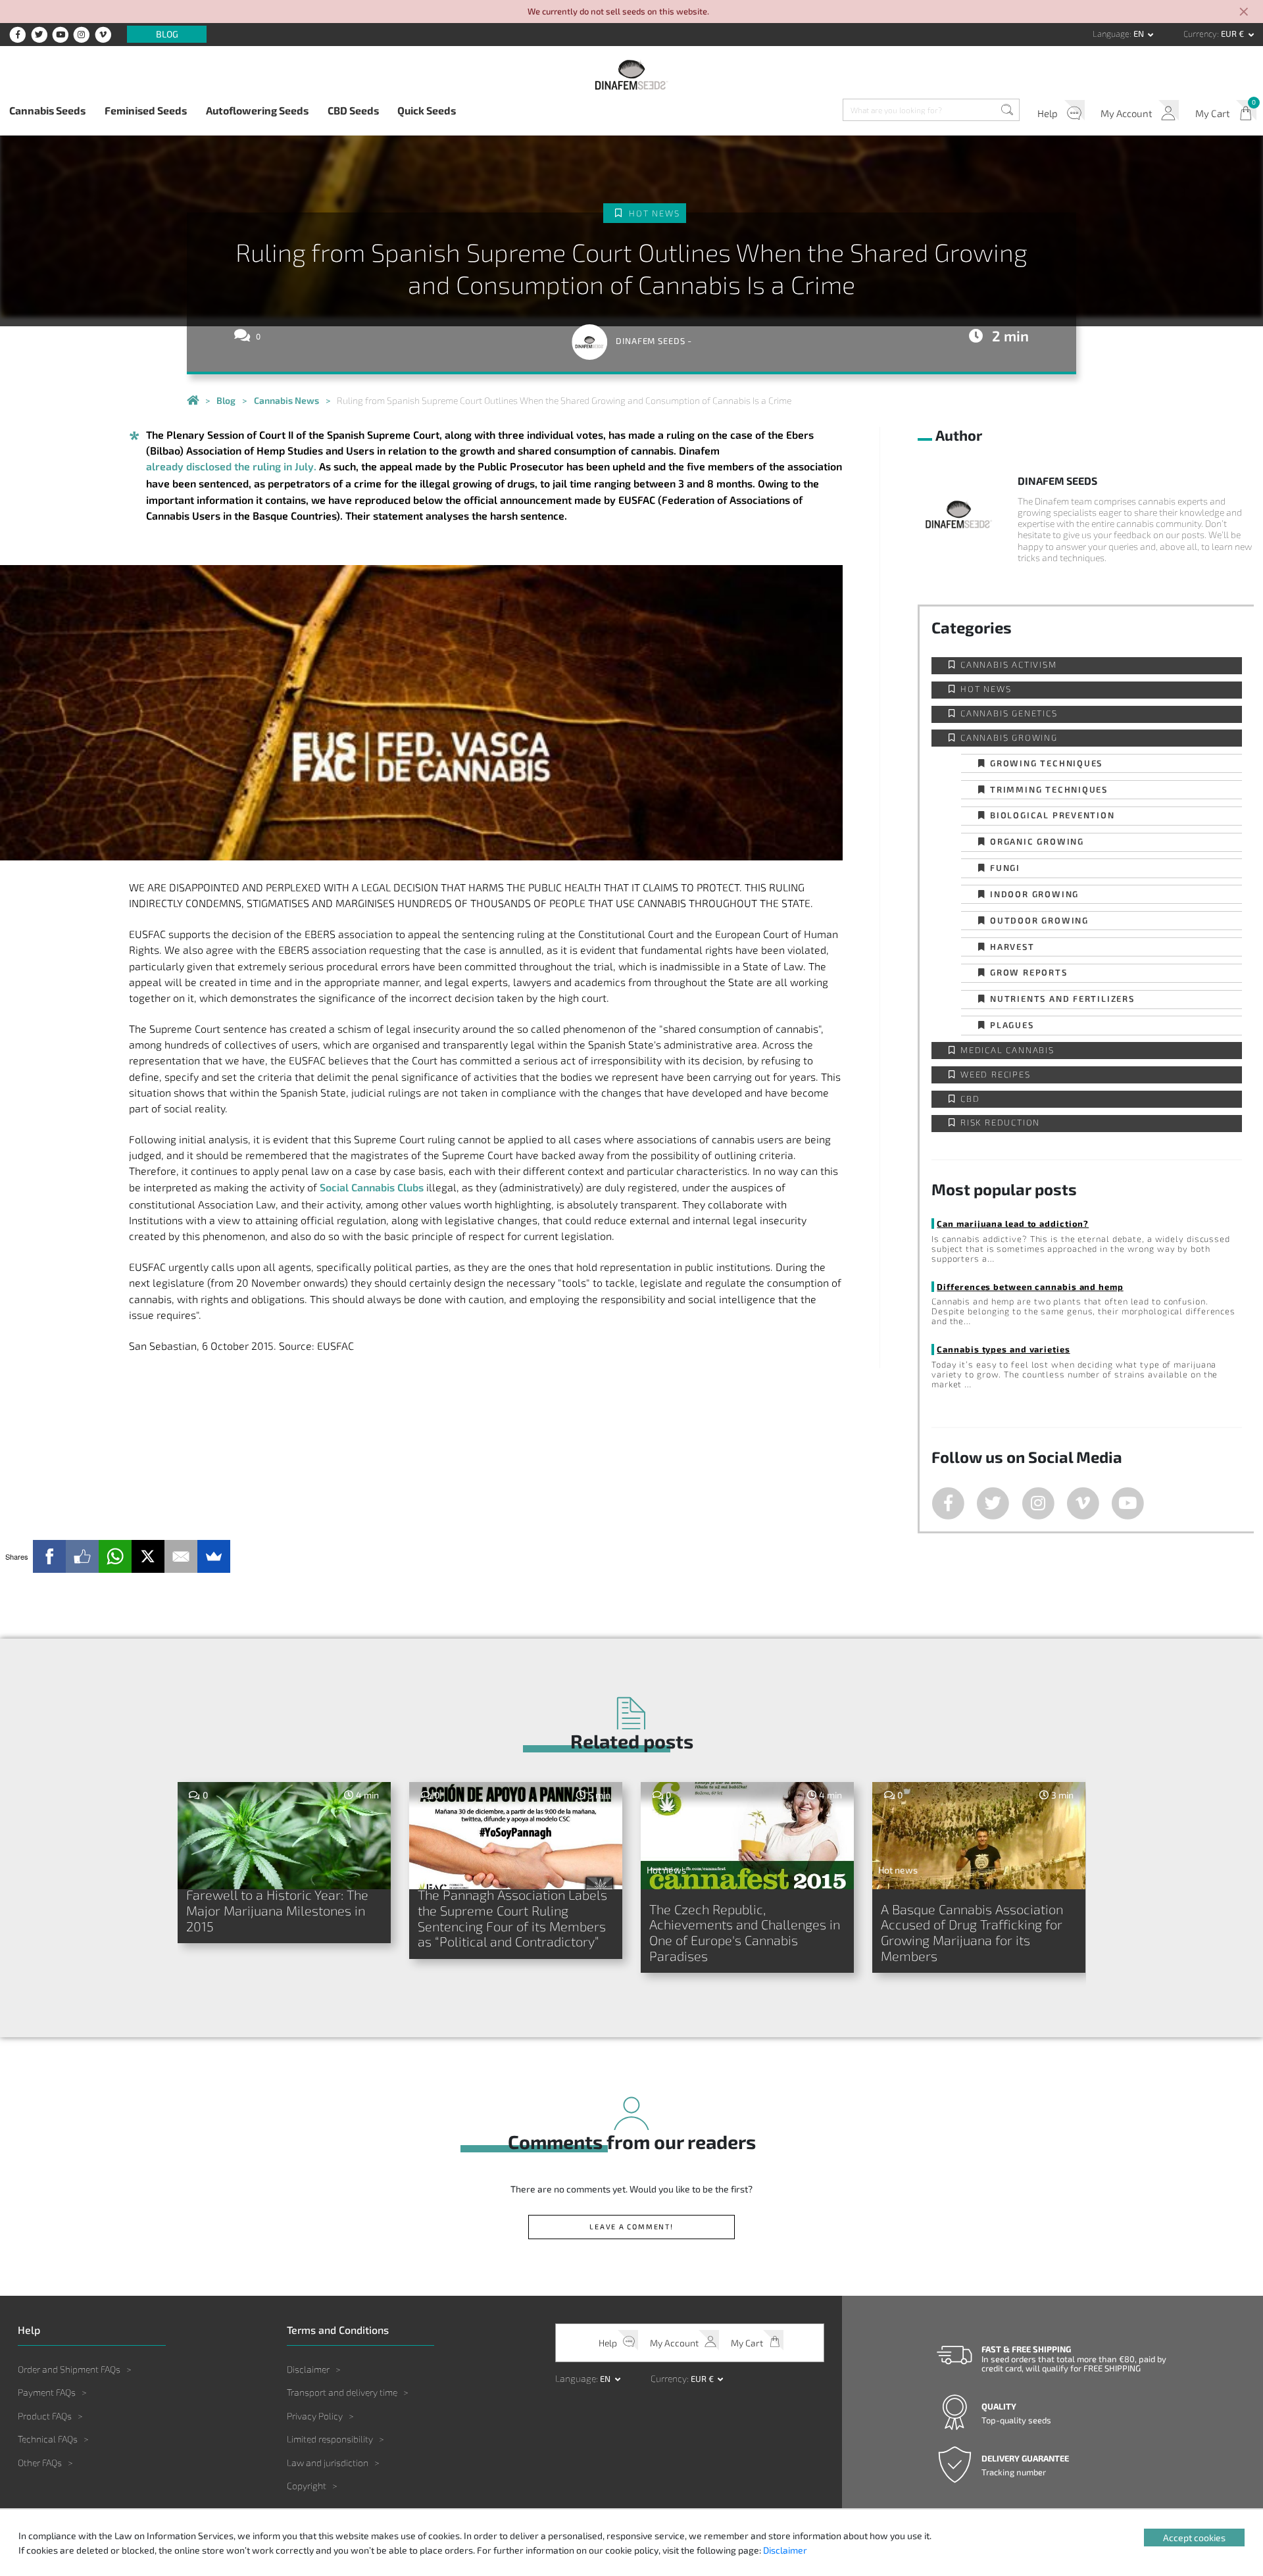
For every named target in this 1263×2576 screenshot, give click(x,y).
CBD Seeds (353, 110)
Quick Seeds (427, 110)
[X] (148, 1556)
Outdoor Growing (1039, 920)
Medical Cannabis (1007, 1050)
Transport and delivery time (342, 2392)
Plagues (1012, 1025)
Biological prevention (1052, 815)
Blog (167, 35)
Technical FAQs (48, 2439)
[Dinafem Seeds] (631, 75)
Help (1048, 113)
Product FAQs (45, 2416)
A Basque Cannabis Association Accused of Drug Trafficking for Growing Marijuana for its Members (972, 1932)
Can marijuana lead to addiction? (1013, 1223)
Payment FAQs (47, 2392)
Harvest (1012, 946)
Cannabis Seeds (47, 110)
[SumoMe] (214, 1556)
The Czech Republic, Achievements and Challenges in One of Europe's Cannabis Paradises (745, 1932)
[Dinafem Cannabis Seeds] (193, 401)
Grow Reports (1029, 972)
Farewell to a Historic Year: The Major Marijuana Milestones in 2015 (277, 1910)
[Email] (181, 1556)
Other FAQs (40, 2463)
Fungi (1005, 867)
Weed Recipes (996, 1075)
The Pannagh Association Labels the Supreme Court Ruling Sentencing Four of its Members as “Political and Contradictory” (512, 1918)
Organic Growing (1037, 841)
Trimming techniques (1049, 789)
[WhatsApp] (115, 1556)
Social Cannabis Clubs (372, 1187)
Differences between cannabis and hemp (1030, 1286)
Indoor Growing (1034, 894)
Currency (1200, 34)
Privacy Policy (315, 2416)
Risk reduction (1000, 1123)
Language (1111, 34)
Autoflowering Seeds (257, 110)
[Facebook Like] (82, 1556)
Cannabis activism (1009, 665)
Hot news (654, 213)
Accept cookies (1194, 2538)
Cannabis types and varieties (1003, 1349)
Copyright (307, 2486)
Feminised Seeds (146, 110)
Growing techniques (1046, 763)
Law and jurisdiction (328, 2463)
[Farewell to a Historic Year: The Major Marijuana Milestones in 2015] (285, 1836)
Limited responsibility (330, 2439)
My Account (1127, 113)
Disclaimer (308, 2369)
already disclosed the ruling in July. (231, 466)
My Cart (1213, 113)
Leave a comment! (631, 2226)
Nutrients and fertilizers (1062, 998)
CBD (970, 1099)
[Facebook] (49, 1556)
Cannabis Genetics (1009, 713)
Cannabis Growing (1009, 738)
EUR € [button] (1233, 34)
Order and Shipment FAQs (69, 2369)
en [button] (1140, 34)
